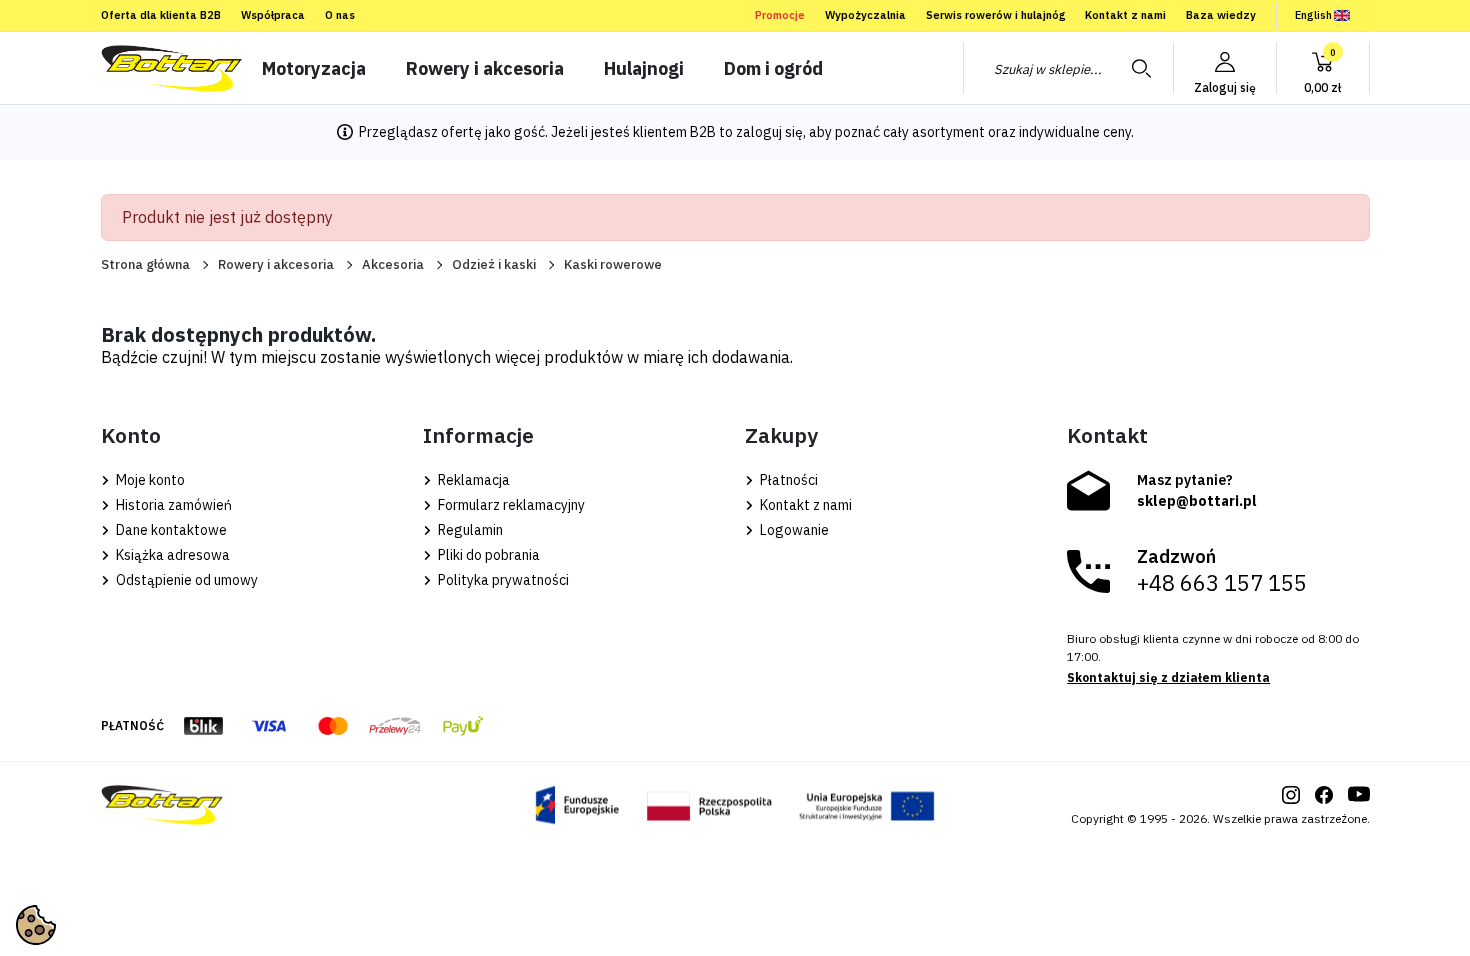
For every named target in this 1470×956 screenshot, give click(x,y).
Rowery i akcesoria (276, 264)
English (1313, 15)
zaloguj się (769, 132)
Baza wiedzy (1221, 15)
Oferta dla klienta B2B (161, 15)
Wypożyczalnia (865, 15)
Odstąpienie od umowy (185, 580)
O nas (340, 15)
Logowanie (793, 530)
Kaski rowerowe (613, 264)
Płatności (787, 480)
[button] (1323, 68)
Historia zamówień (172, 505)
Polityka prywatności (502, 580)
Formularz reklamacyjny (510, 505)
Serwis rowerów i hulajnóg (995, 15)
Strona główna (145, 264)
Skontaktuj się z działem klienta (1168, 677)
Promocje (780, 15)
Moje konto (149, 480)
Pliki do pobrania (487, 555)
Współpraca (273, 15)
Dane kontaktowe (170, 530)
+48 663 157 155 (1222, 583)
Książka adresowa (171, 555)
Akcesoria (393, 264)
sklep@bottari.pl (1197, 501)
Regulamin (469, 530)
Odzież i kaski (494, 264)
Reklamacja (472, 480)
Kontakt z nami (1125, 15)
